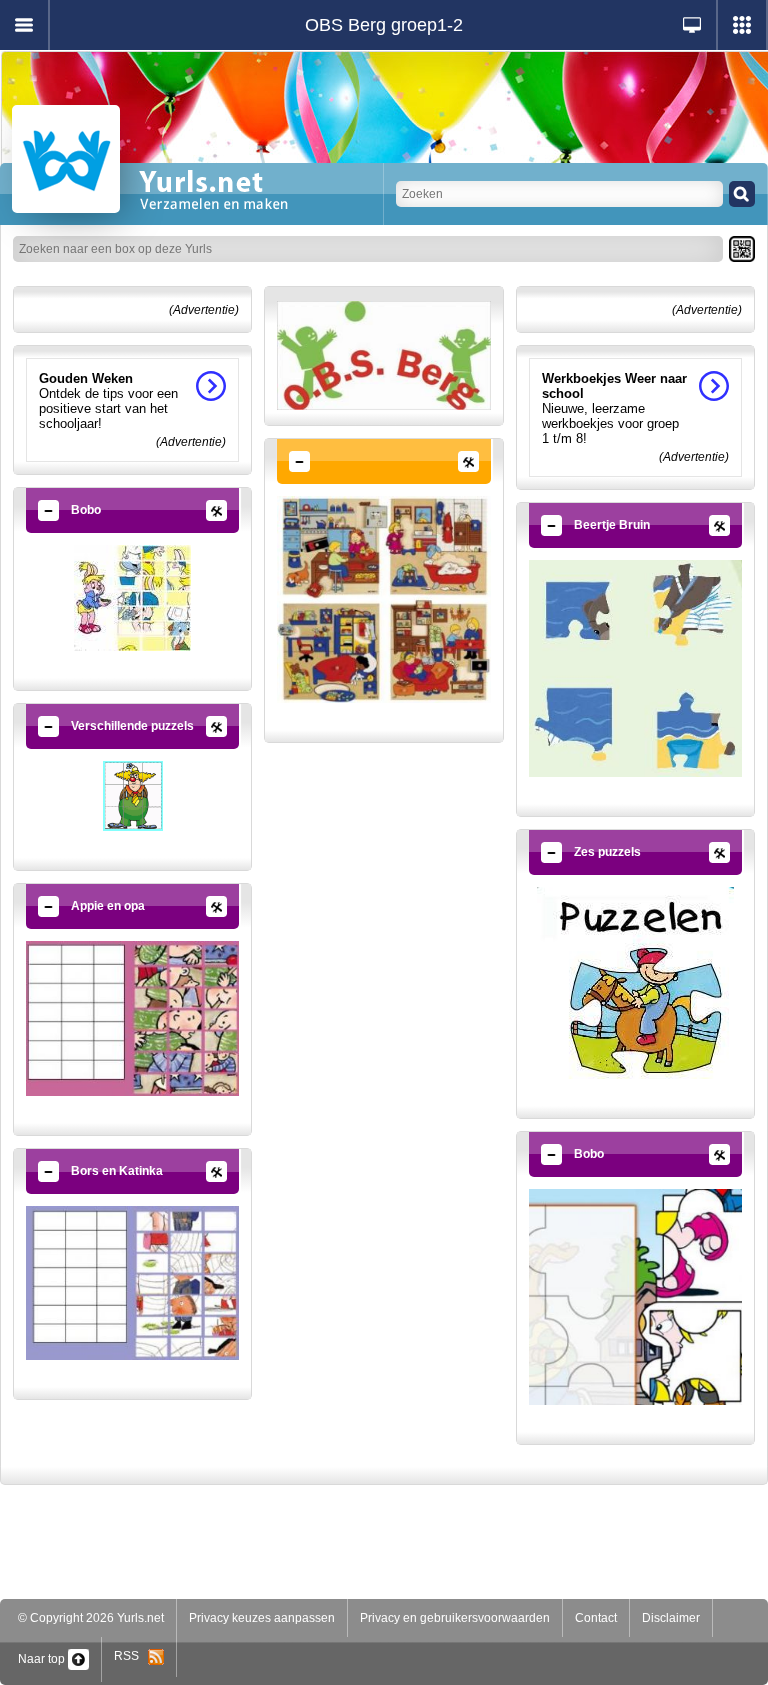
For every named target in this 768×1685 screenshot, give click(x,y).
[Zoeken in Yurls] (742, 194)
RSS (131, 1656)
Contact (596, 1618)
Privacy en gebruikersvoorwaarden (455, 1618)
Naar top (43, 1659)
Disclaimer (671, 1618)
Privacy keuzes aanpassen (262, 1618)
